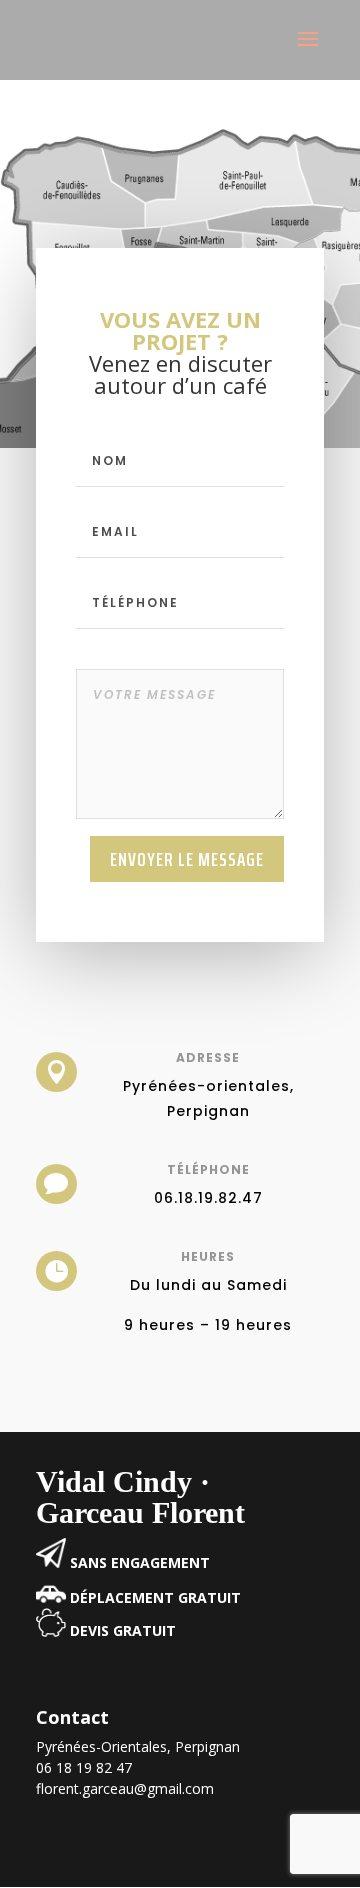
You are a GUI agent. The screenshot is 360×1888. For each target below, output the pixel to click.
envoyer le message (187, 859)
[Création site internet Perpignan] (51, 1562)
